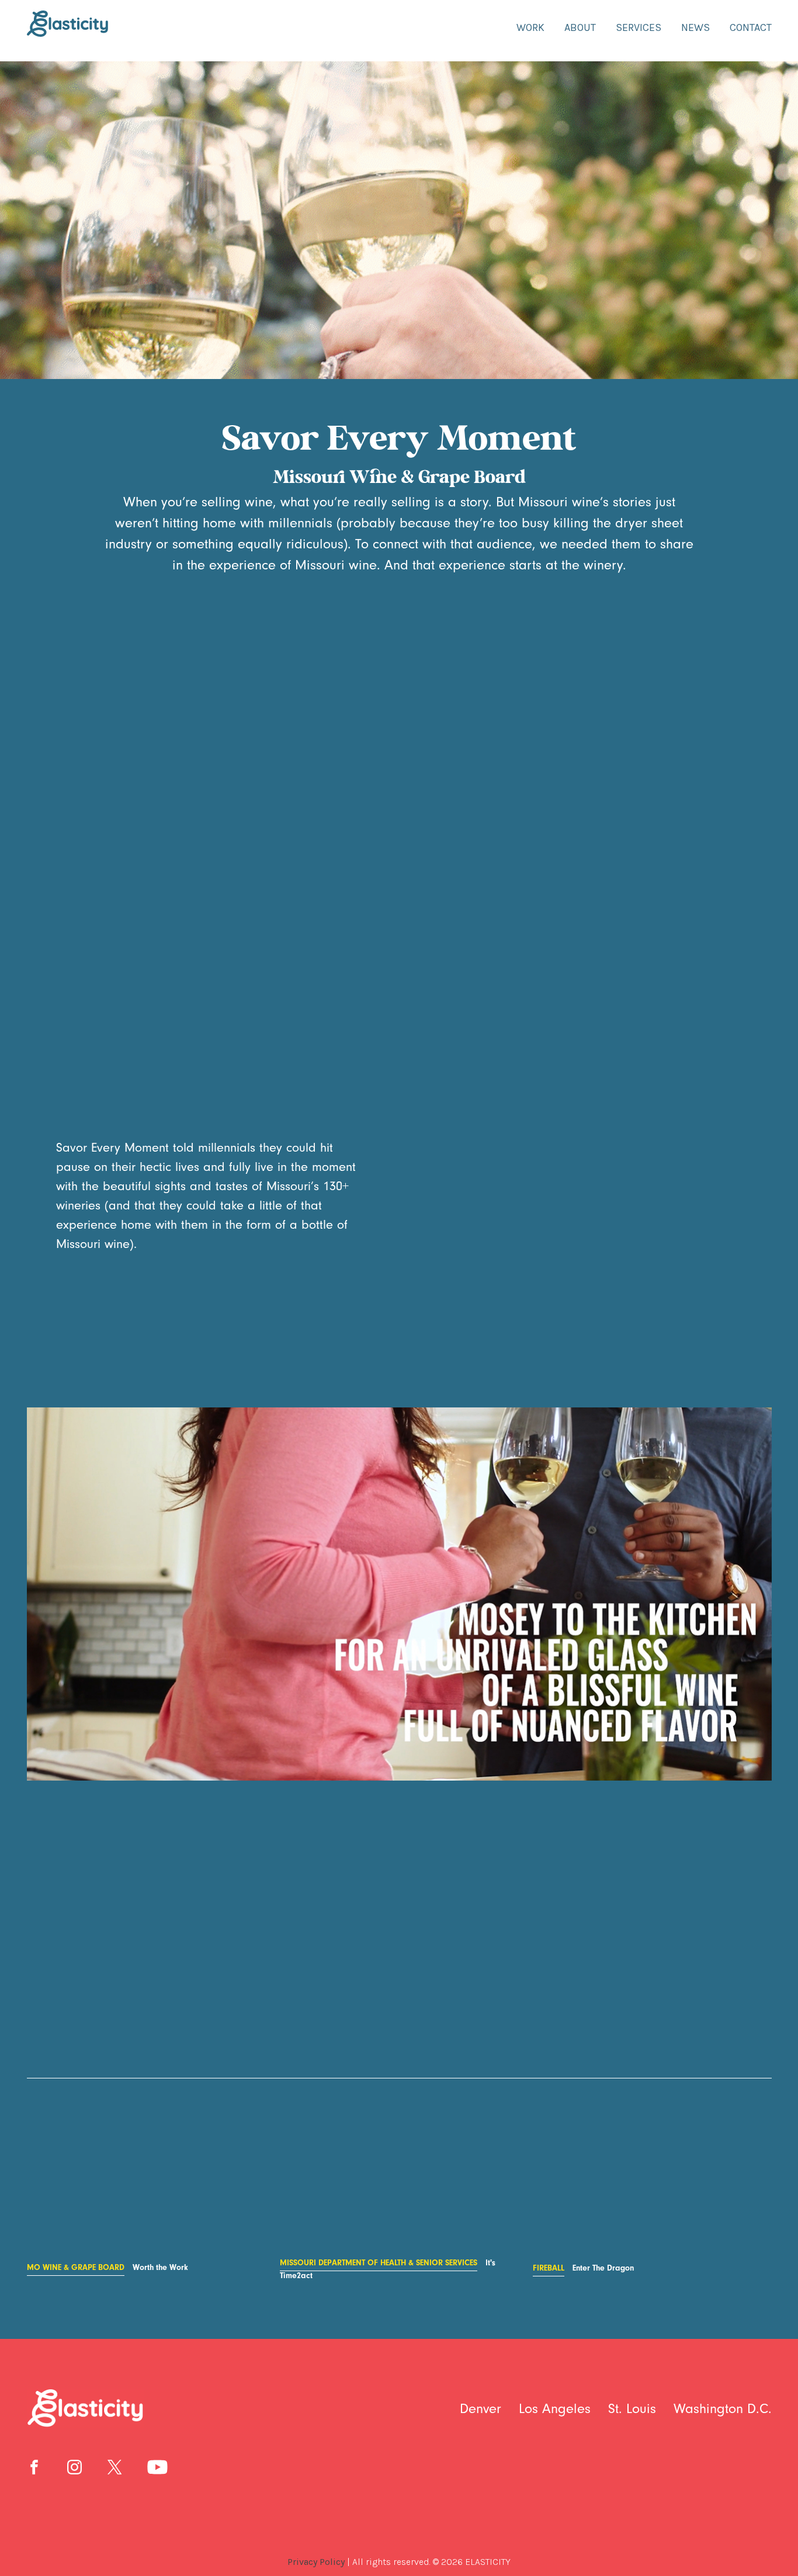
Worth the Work (107, 2268)
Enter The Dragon (583, 2268)
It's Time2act (388, 2269)
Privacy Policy (316, 2562)
